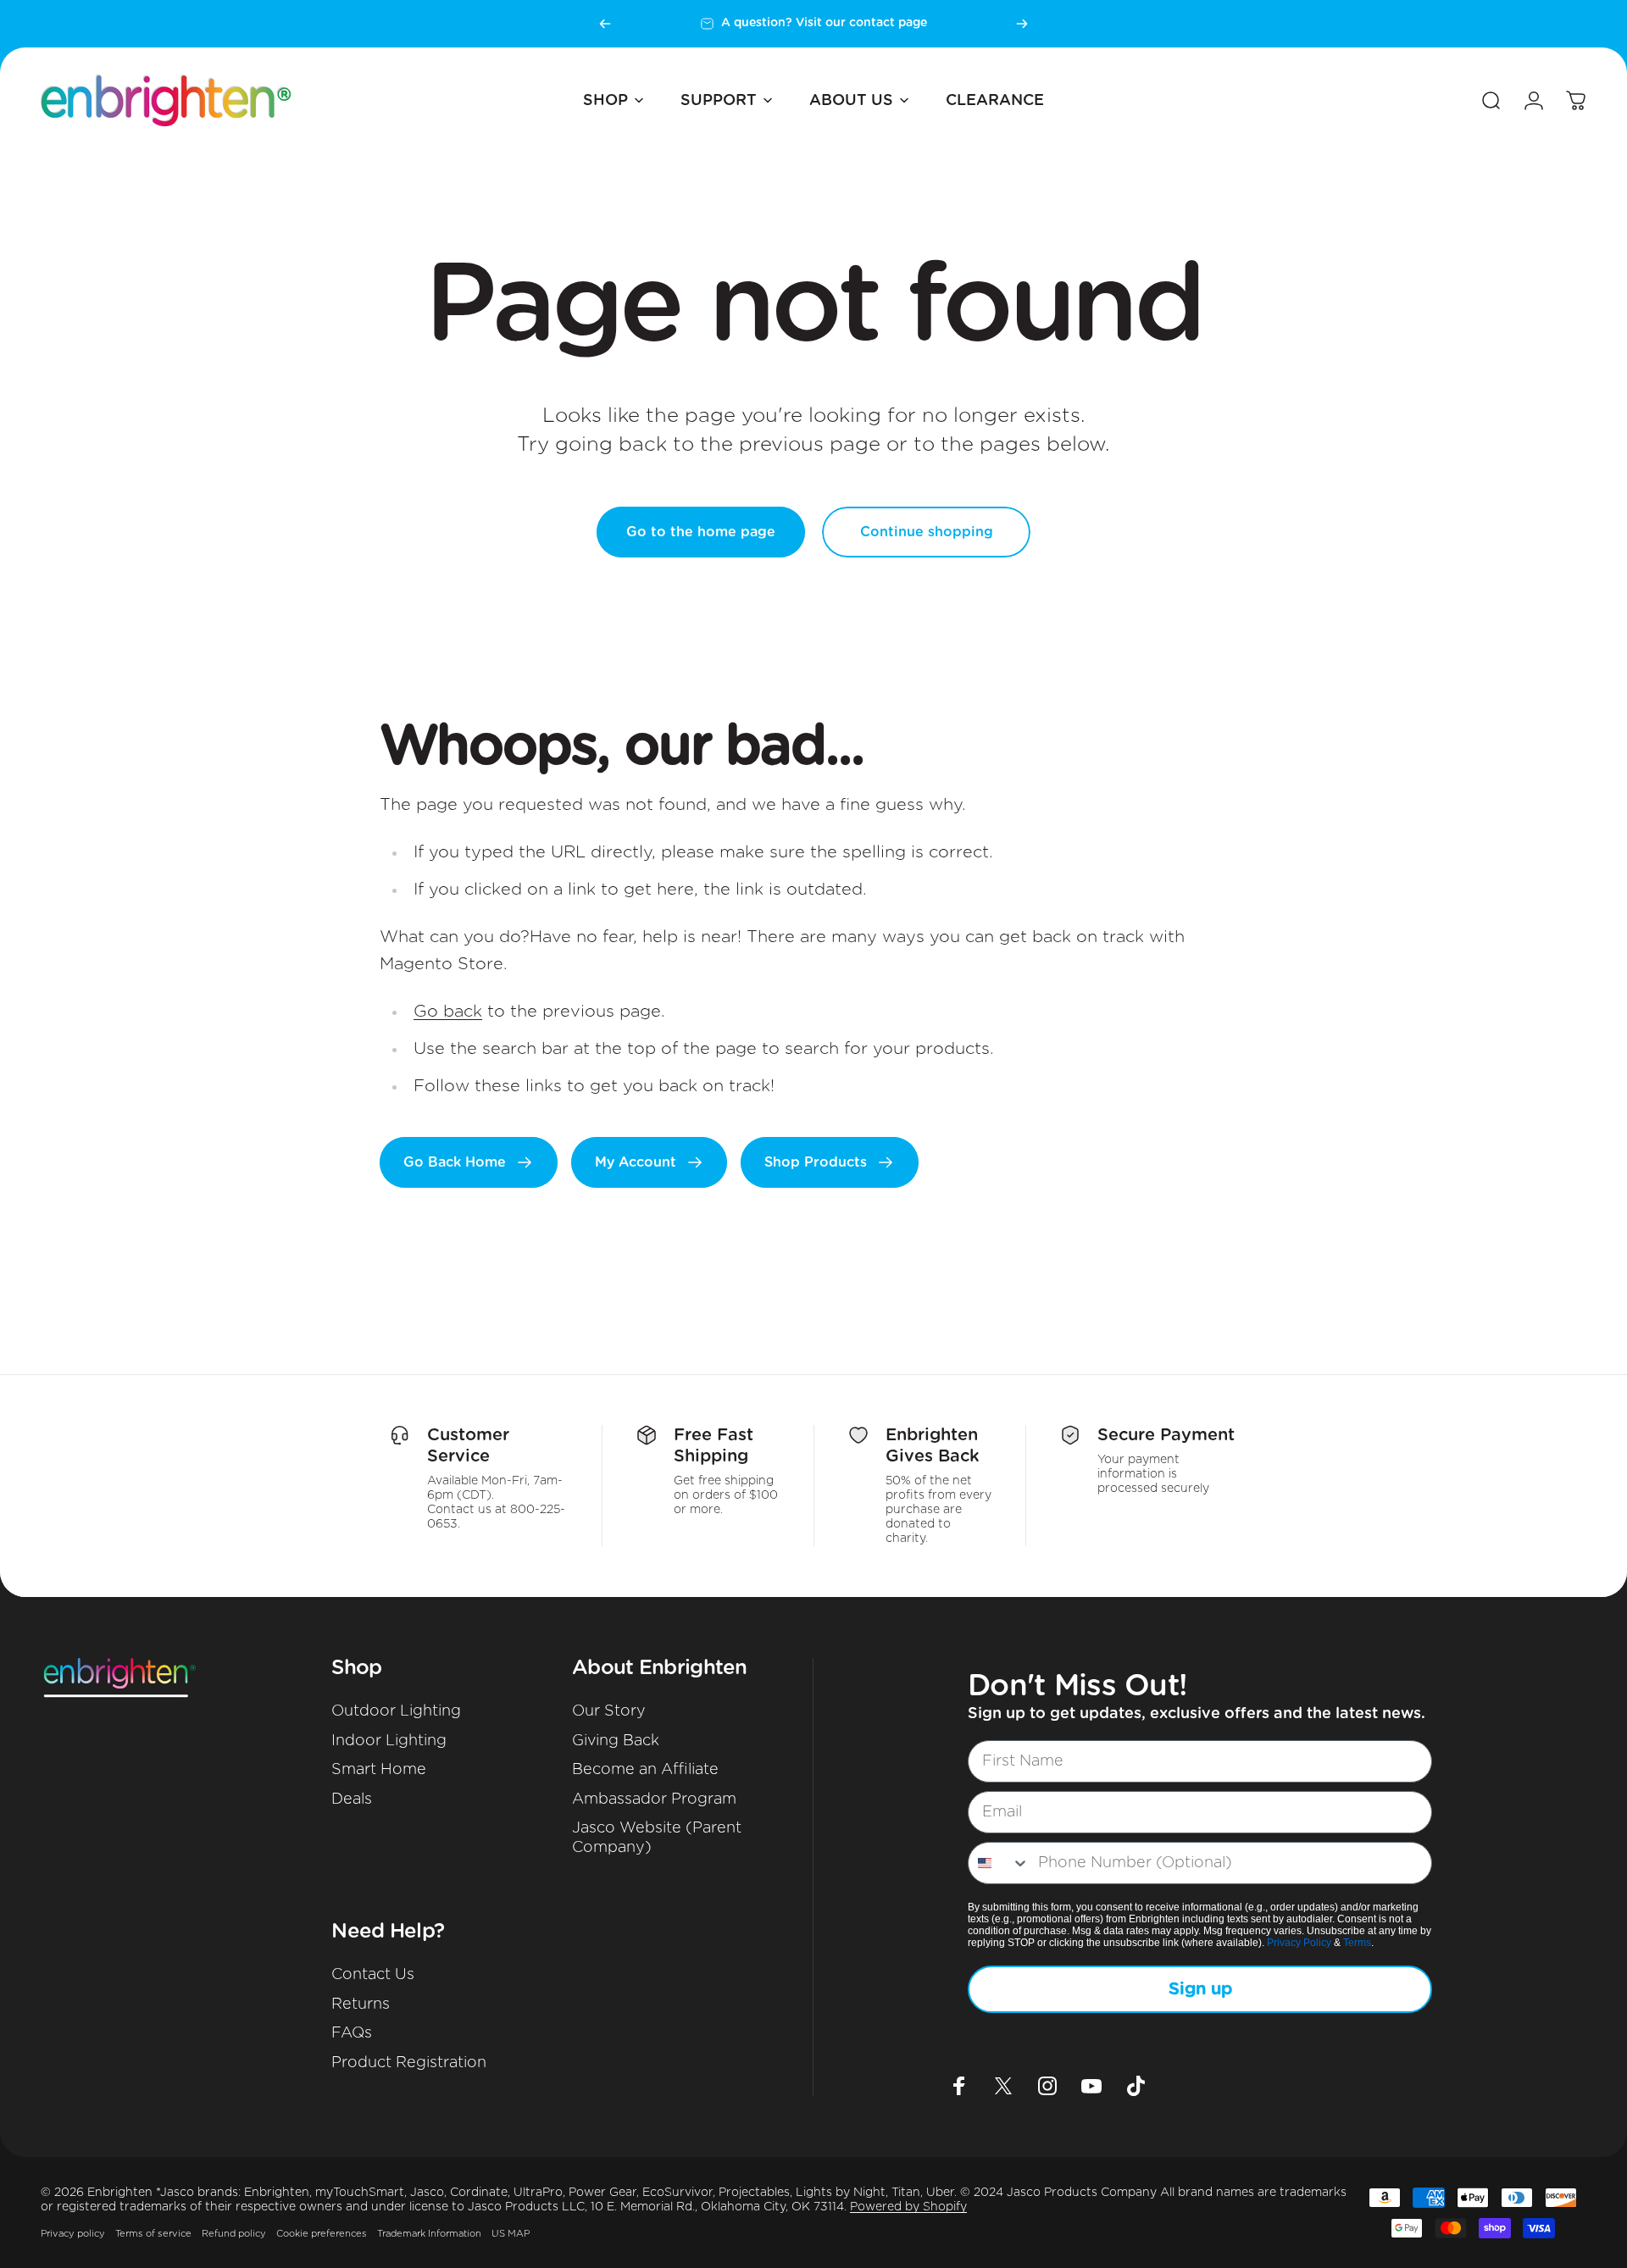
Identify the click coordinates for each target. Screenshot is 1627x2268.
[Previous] (605, 24)
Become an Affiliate (645, 1770)
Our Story (609, 1711)
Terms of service (153, 2234)
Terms (1357, 1943)
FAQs (352, 2033)
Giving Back (616, 1741)
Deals (352, 1799)
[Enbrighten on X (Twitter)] (1003, 2086)
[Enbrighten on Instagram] (1047, 2086)
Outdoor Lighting (396, 1711)
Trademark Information (429, 2234)
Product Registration (409, 2063)
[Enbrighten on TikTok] (1136, 2086)
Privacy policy (73, 2234)
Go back (448, 1012)
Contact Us (373, 1975)
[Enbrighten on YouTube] (1091, 2086)
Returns (361, 2005)
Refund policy (234, 2234)
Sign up (1200, 1989)
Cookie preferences (322, 2234)
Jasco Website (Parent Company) (657, 1838)
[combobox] (999, 1863)
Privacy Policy (1299, 1943)
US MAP (511, 2234)
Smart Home (379, 1770)
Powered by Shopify (908, 2207)
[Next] (1022, 24)
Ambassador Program (654, 1799)
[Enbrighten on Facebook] (959, 2086)
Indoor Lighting (389, 1741)
